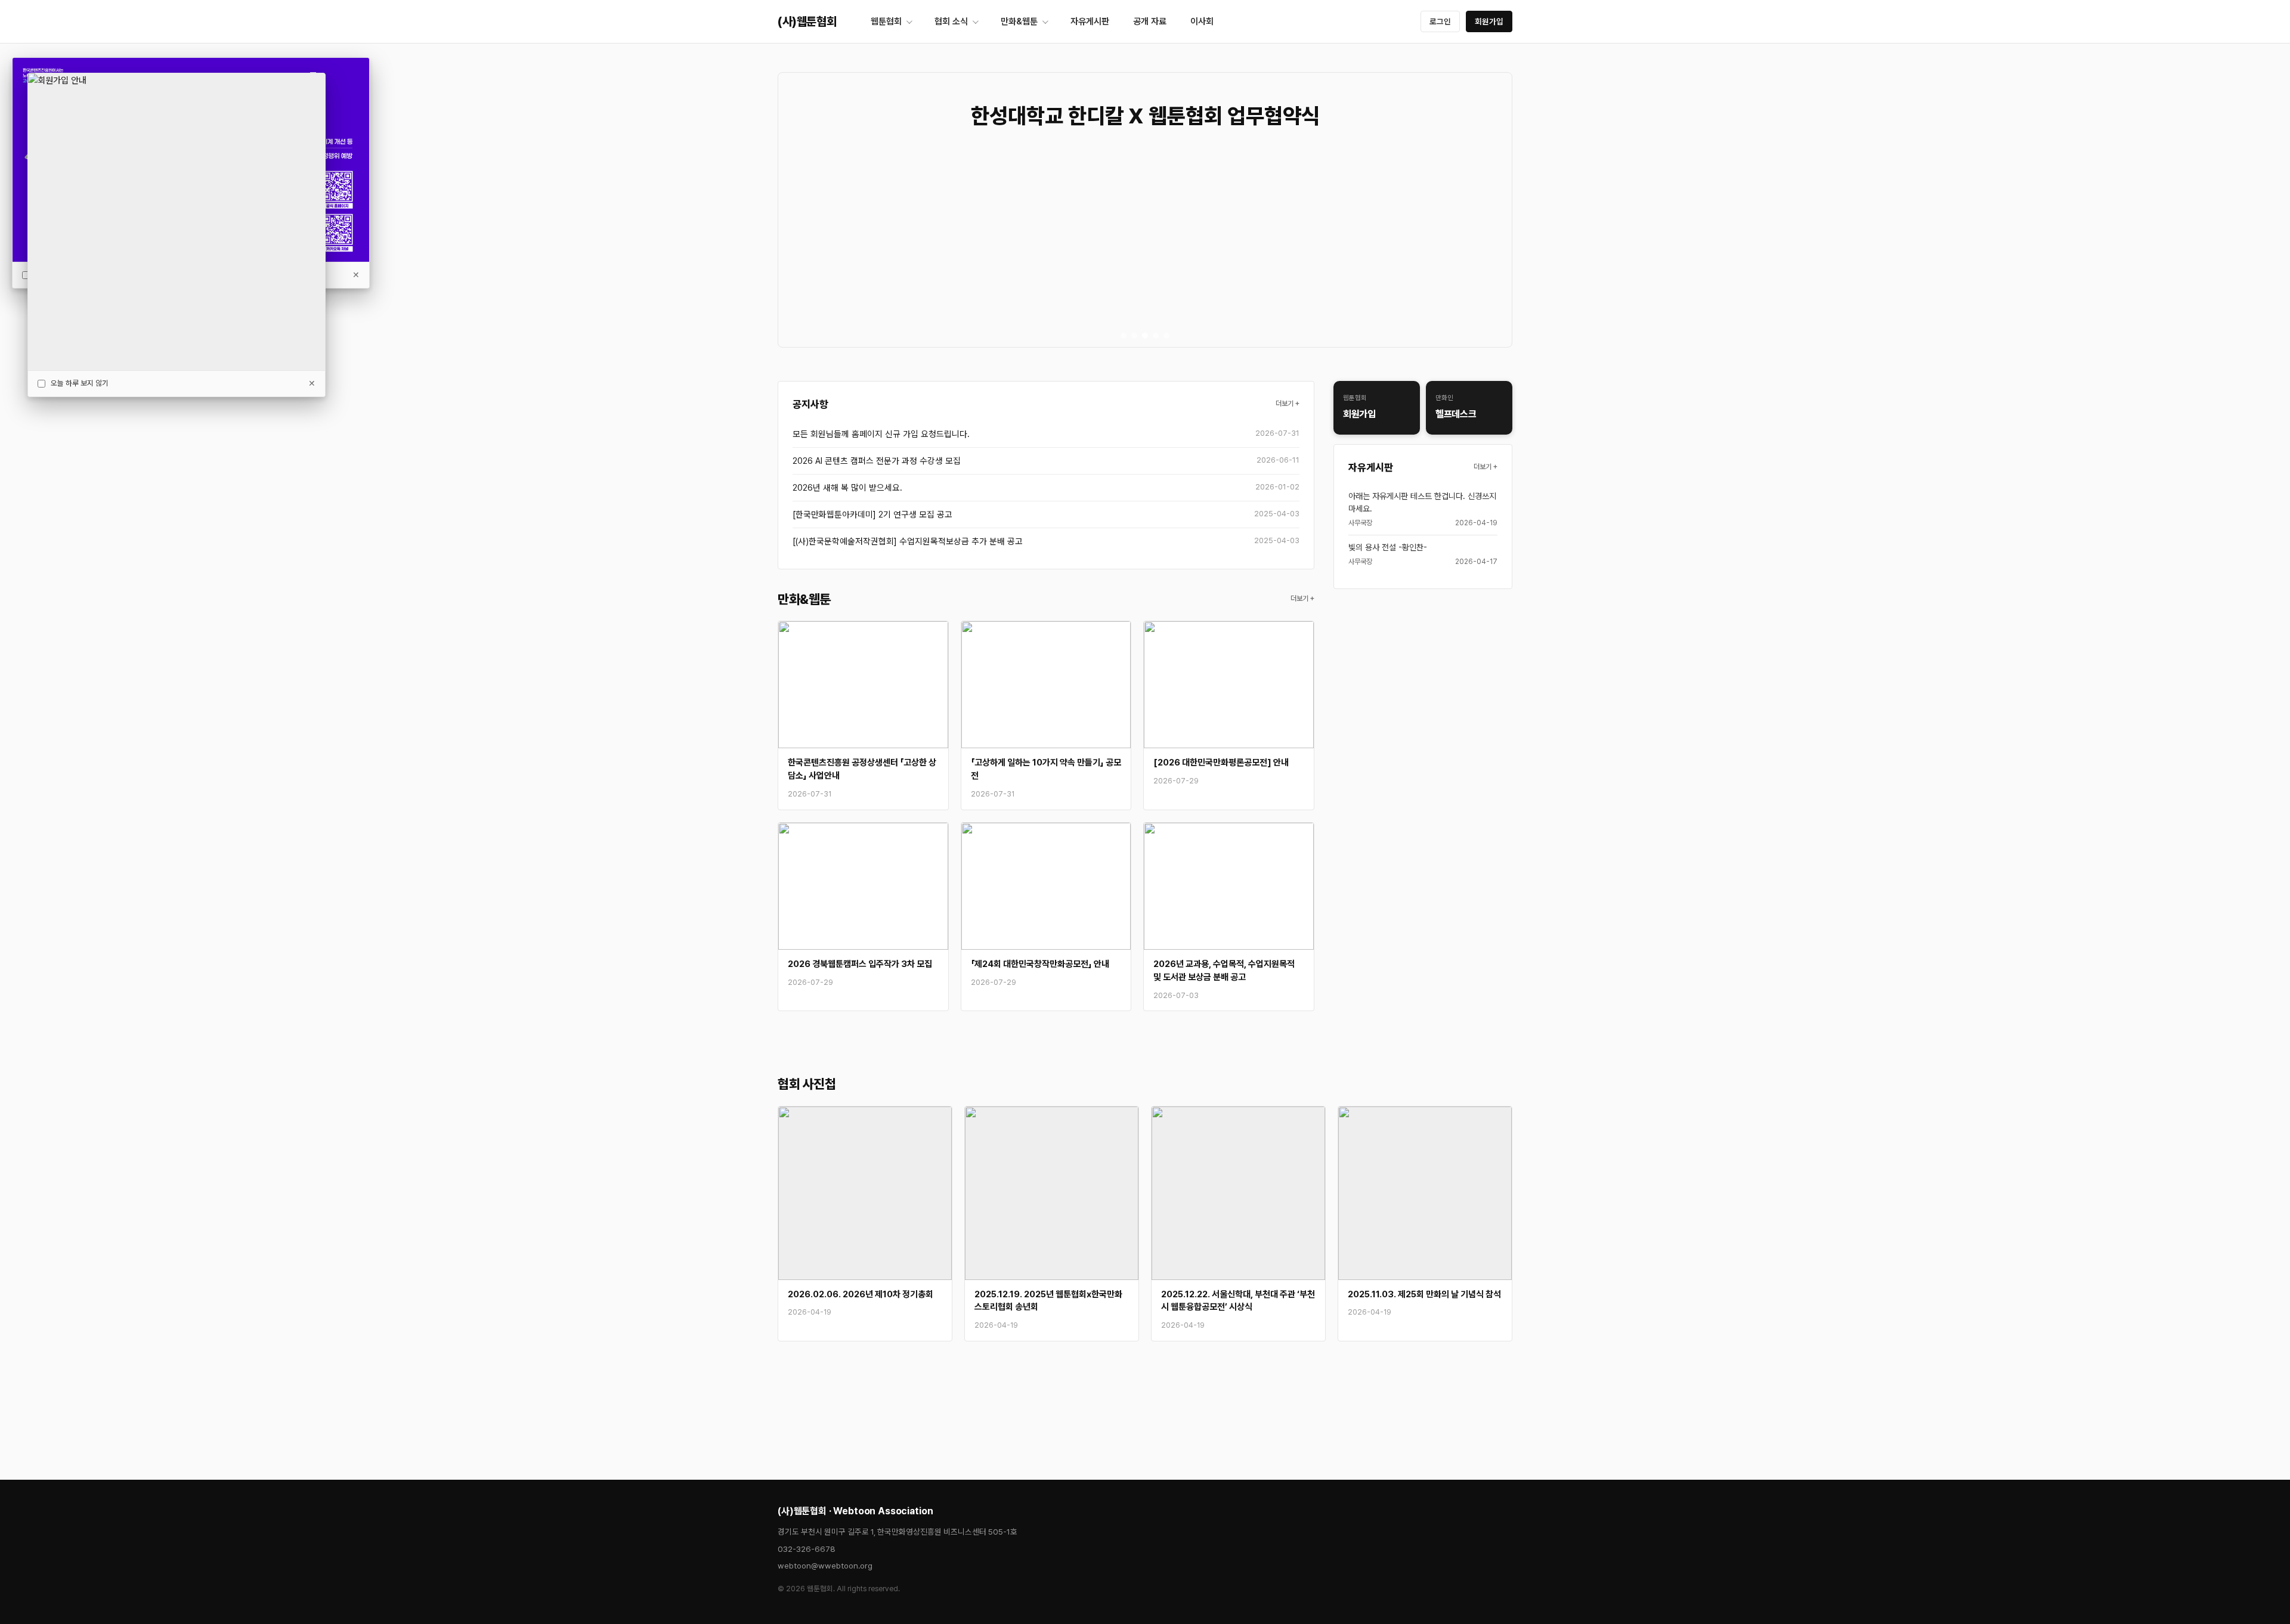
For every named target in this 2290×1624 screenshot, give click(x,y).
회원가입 (1489, 21)
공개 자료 (1150, 21)
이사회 (1202, 21)
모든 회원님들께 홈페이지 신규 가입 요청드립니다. (881, 434)
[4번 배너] (1156, 336)
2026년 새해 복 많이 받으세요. (847, 487)
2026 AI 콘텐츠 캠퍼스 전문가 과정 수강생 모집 (877, 461)
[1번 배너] (1124, 336)
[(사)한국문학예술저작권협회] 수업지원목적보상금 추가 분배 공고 (908, 541)
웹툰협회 (886, 21)
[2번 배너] (1134, 336)
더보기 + (1288, 404)
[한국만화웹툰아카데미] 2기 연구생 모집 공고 (872, 514)
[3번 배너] (1145, 336)
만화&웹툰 (1019, 21)
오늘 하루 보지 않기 (80, 383)
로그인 (1440, 21)
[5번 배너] (1166, 336)
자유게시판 (1090, 21)
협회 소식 (951, 21)
